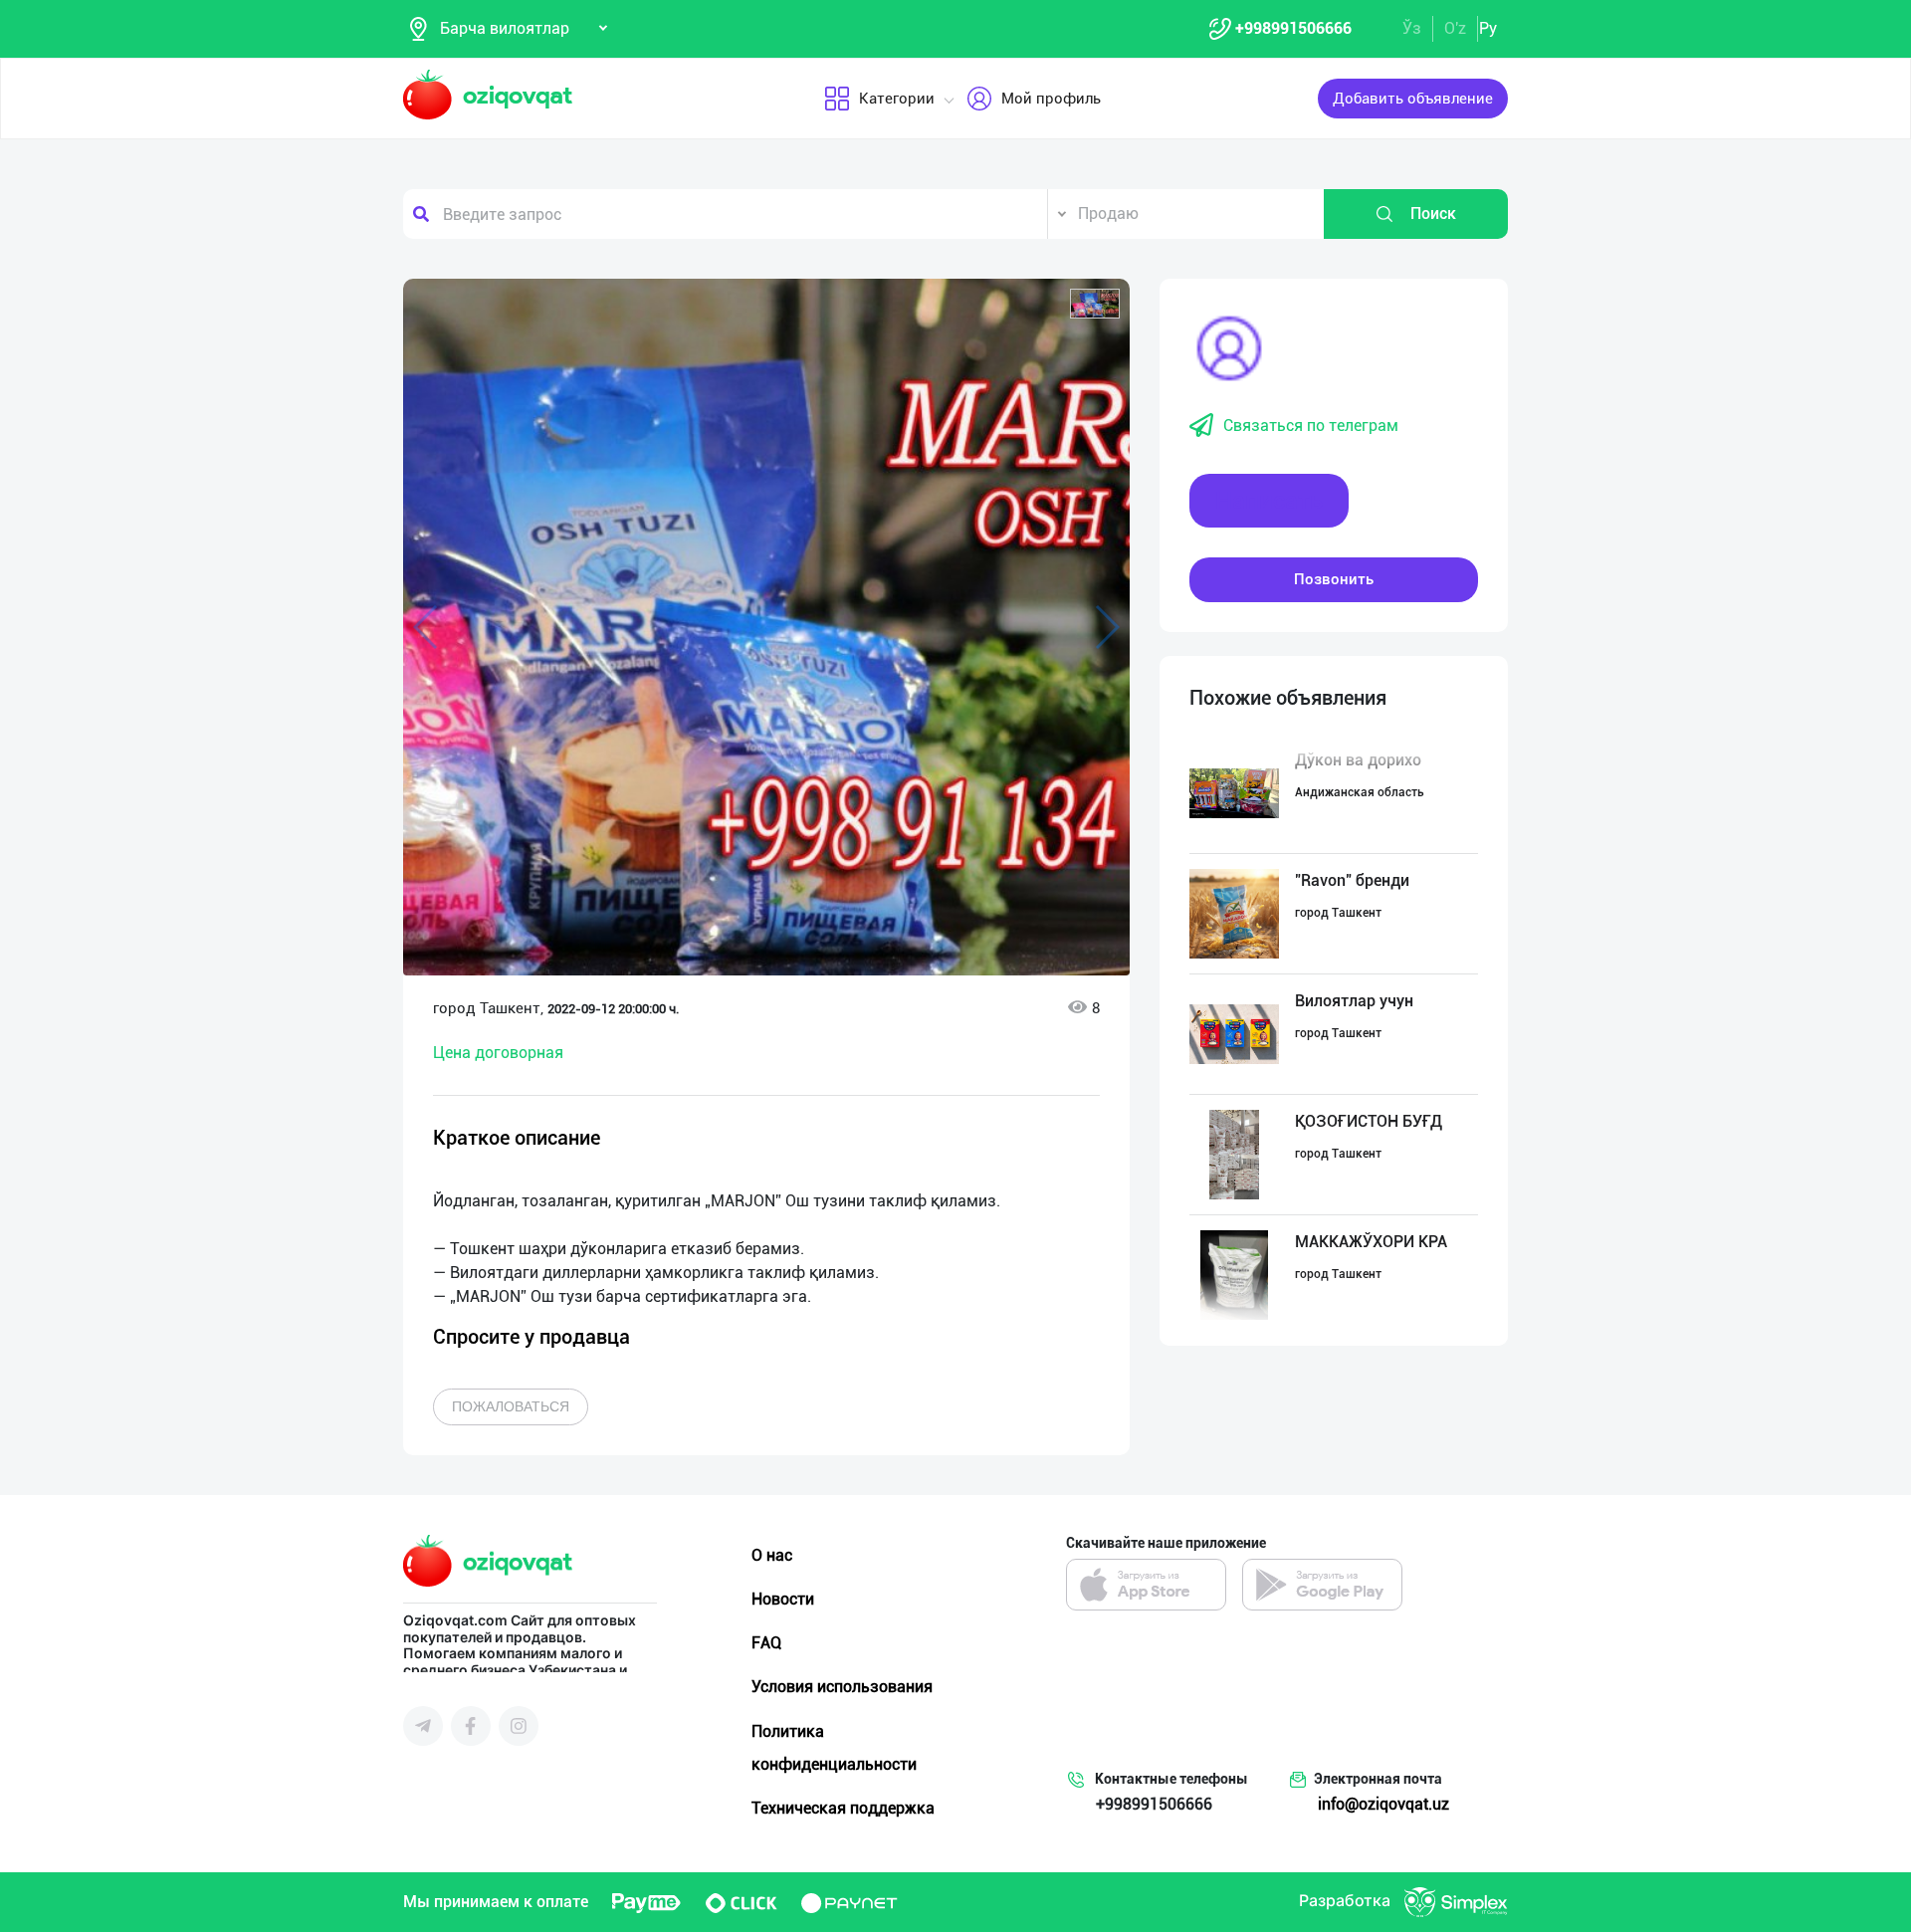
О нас (772, 1555)
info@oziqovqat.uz (1383, 1804)
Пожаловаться (511, 1406)
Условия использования (842, 1687)
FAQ (766, 1643)
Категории (897, 99)
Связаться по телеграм (1311, 426)
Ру (1488, 28)
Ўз (1412, 28)
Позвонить (1334, 579)
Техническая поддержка (843, 1808)
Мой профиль (1051, 99)
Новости (783, 1599)
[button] (1095, 304)
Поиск (1433, 214)
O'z (1455, 28)
